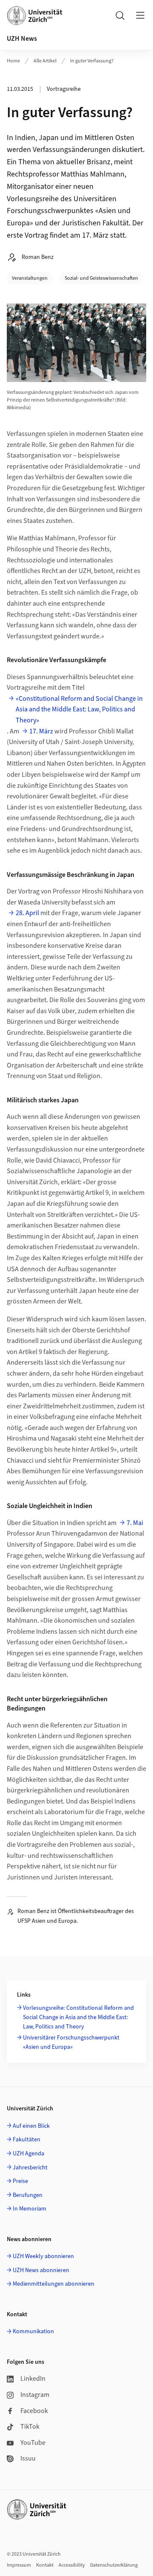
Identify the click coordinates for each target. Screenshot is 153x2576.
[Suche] (120, 15)
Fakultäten (27, 2140)
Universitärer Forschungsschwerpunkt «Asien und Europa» (71, 2042)
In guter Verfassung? (92, 61)
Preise (20, 2181)
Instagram (35, 2395)
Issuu (28, 2458)
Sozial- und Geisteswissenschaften (101, 278)
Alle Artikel (45, 61)
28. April (27, 913)
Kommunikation (33, 2332)
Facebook (34, 2411)
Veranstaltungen (30, 278)
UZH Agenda (28, 2154)
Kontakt (45, 2565)
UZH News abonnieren (41, 2270)
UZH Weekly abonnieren (43, 2256)
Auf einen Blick (31, 2126)
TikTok (30, 2427)
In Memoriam (30, 2209)
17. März (41, 731)
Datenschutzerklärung (114, 2565)
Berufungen (28, 2195)
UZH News (22, 39)
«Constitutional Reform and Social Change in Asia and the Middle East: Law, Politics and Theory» (79, 709)
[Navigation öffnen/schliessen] (140, 15)
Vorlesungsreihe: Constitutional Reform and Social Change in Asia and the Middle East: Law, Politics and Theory (78, 2018)
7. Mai (135, 1523)
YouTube (33, 2443)
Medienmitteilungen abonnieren (54, 2284)
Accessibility (72, 2565)
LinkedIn (33, 2379)
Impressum (19, 2565)
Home (13, 61)
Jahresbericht (30, 2168)
